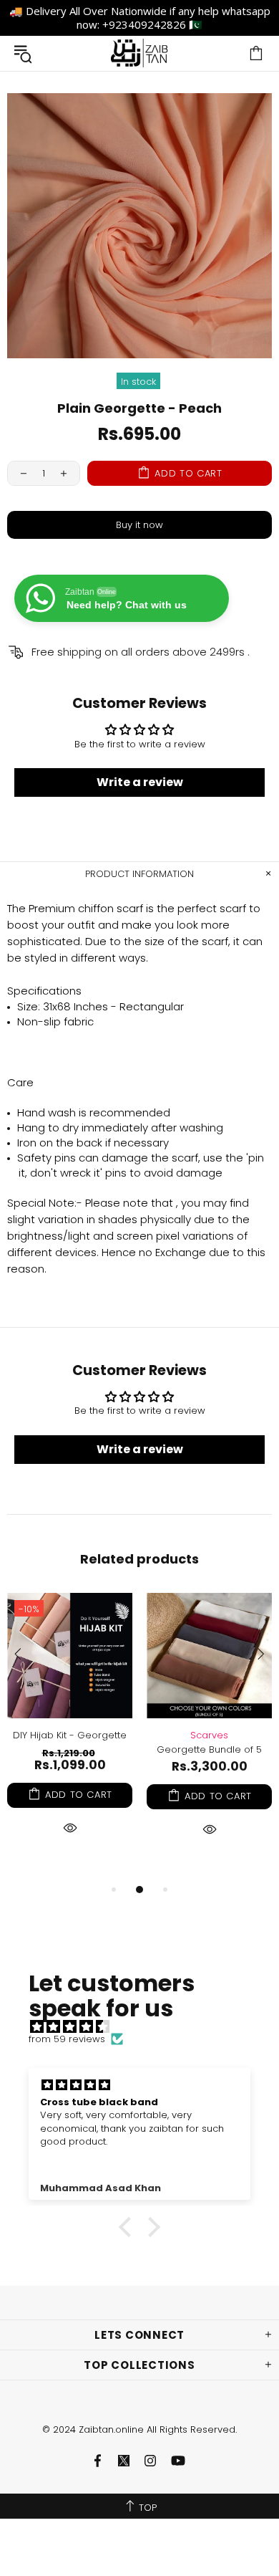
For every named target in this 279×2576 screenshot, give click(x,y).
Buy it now (139, 525)
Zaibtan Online (139, 53)
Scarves (209, 1735)
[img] (147, 2027)
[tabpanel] (70, 1731)
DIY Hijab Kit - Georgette (70, 1735)
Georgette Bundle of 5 (209, 1749)
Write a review (140, 782)
